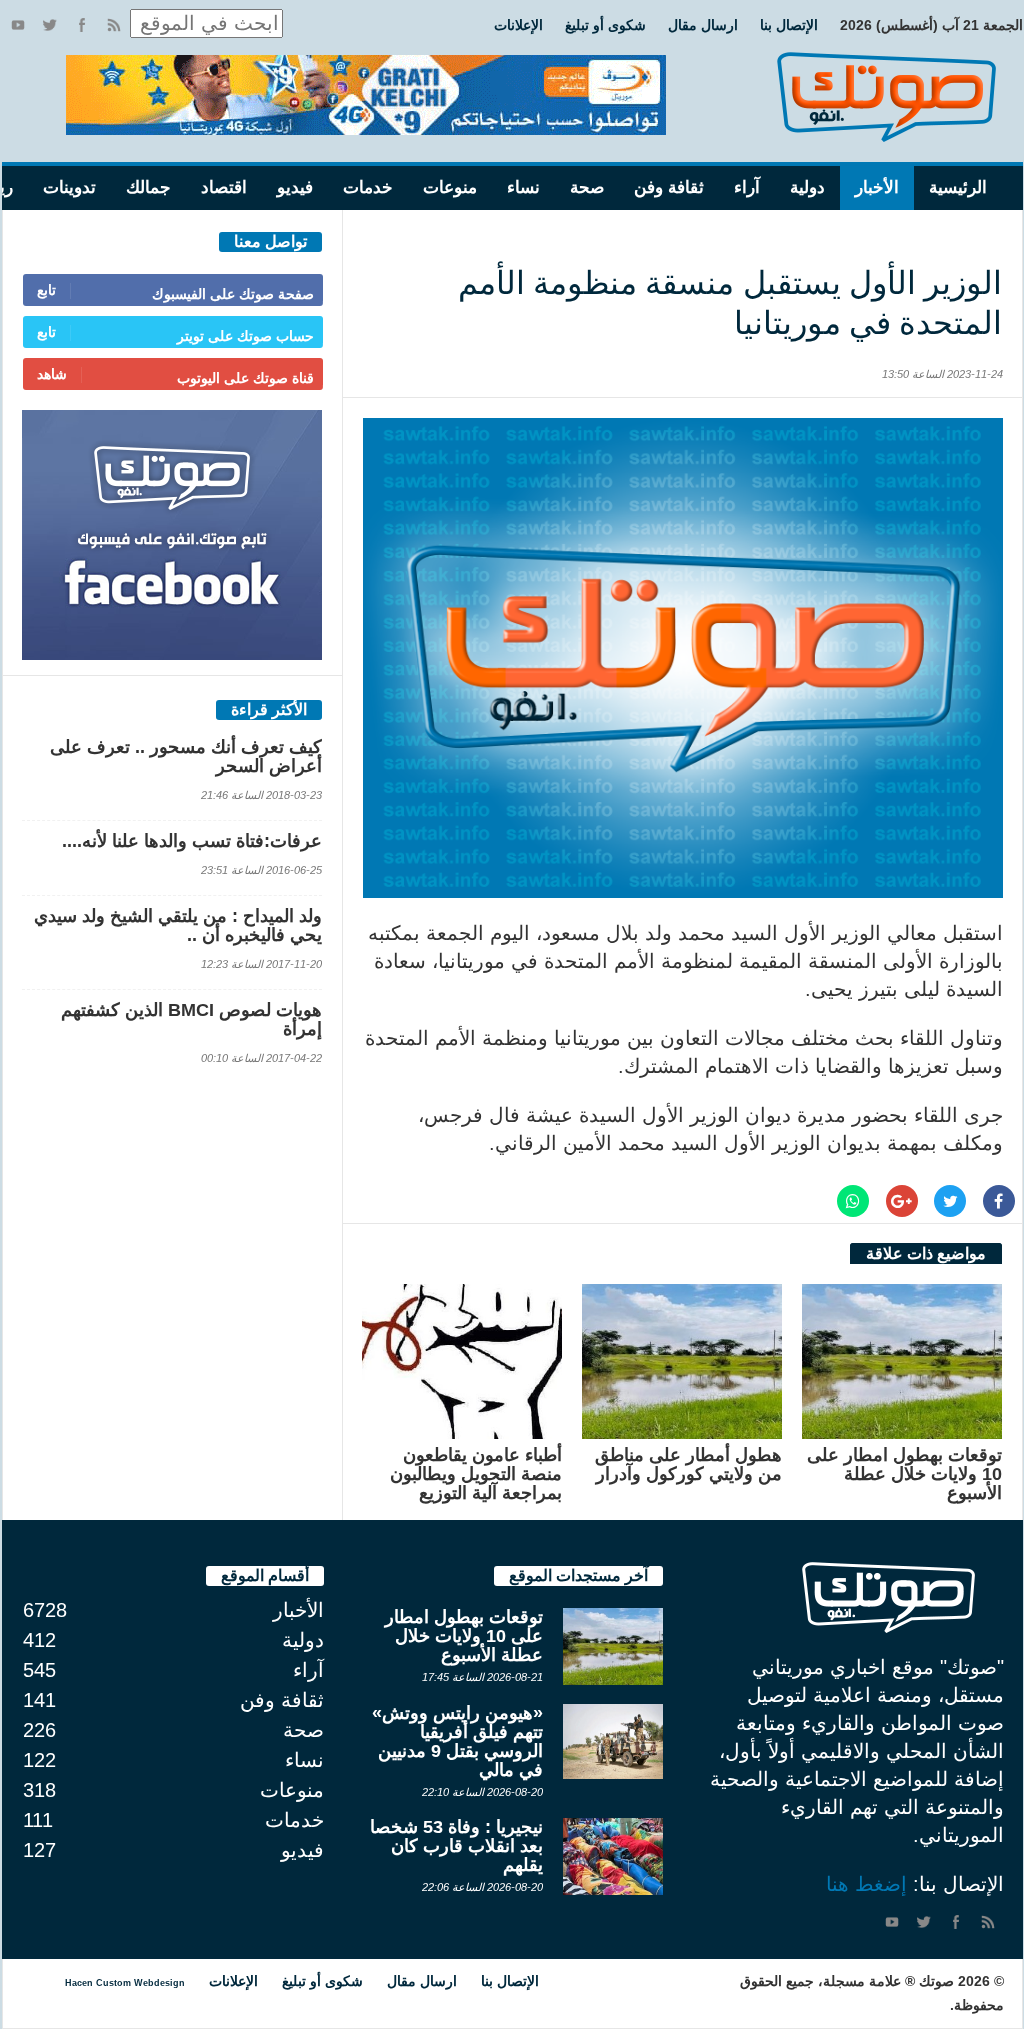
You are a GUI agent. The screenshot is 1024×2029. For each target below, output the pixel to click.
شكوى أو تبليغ (605, 25)
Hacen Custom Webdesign (125, 1983)
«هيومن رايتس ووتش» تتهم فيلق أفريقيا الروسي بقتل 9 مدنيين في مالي (457, 1741)
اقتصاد (224, 187)
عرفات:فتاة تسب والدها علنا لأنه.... (192, 841)
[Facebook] (82, 25)
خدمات (368, 187)
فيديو (295, 187)
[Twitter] (50, 25)
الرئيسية (958, 187)
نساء (523, 187)
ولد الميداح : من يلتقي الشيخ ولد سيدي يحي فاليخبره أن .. (178, 925)
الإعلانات (518, 25)
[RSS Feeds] (114, 25)
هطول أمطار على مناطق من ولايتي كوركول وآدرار (688, 1464)
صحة (587, 187)
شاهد (52, 374)
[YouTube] (18, 25)
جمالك (148, 187)
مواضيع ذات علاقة (926, 1253)
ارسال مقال (703, 25)
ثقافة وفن (669, 187)
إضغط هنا (866, 1884)
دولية (807, 187)
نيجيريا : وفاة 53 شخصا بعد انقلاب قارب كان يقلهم (456, 1846)
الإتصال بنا (789, 25)
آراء (747, 187)
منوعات (450, 187)
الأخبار (877, 187)
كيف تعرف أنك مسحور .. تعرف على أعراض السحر (186, 756)
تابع (46, 290)
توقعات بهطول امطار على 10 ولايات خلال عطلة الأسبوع (904, 1474)
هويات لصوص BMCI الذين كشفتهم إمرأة (191, 1019)
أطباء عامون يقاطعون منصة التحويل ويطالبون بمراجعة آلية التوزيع (476, 1474)
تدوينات (69, 187)
